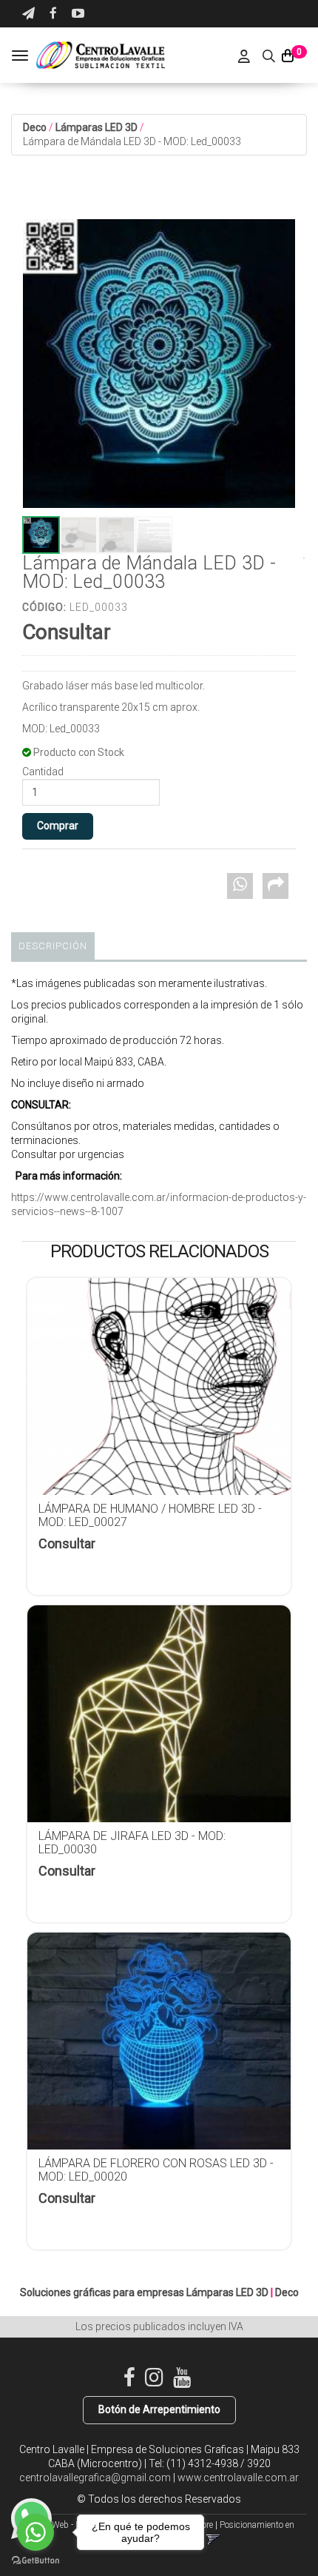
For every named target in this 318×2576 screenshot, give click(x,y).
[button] (28, 14)
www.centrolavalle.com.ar (238, 2478)
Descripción (53, 946)
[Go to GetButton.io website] (35, 2561)
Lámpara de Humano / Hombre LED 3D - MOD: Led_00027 (150, 1515)
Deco (35, 127)
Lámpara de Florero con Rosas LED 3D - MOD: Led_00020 (156, 2170)
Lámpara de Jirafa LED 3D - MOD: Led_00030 (132, 1843)
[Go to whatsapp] (35, 2532)
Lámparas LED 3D (97, 127)
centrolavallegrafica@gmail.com (95, 2478)
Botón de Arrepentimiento (159, 2409)
